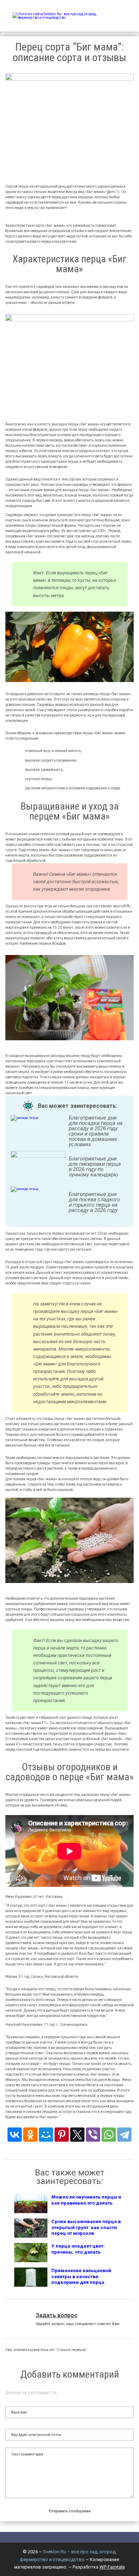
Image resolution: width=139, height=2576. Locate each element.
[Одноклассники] (30, 2135)
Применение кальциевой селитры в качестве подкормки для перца (81, 2276)
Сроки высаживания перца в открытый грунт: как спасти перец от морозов (86, 2227)
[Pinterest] (62, 2135)
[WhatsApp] (109, 2135)
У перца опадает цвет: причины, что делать (78, 2249)
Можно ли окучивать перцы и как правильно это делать (86, 2200)
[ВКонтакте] (15, 2135)
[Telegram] (124, 2135)
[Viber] (93, 2135)
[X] (77, 2135)
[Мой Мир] (46, 2135)
